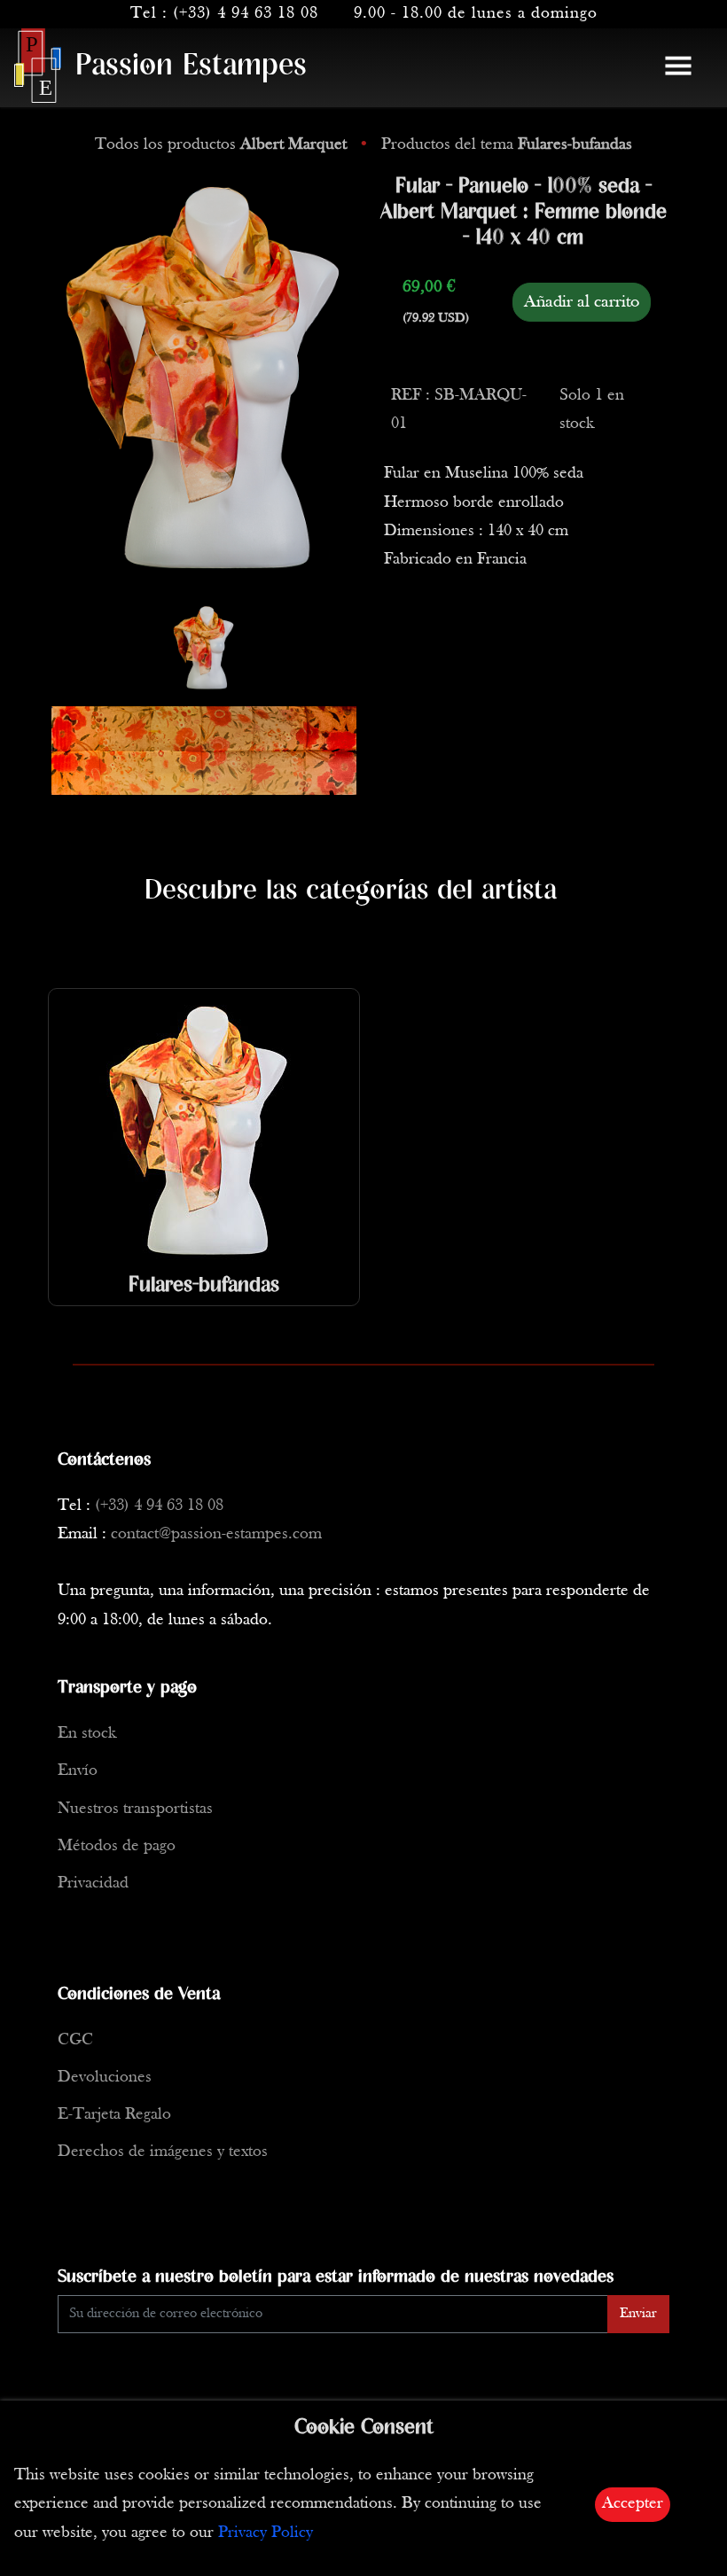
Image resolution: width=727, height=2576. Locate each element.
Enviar (638, 2314)
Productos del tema (507, 145)
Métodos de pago (117, 1846)
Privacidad (93, 1883)
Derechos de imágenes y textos (163, 2152)
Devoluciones (105, 2078)
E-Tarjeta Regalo (114, 2115)
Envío (78, 1771)
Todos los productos (221, 145)
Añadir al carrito (582, 302)
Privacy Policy (266, 2533)
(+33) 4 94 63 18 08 (246, 14)
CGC (75, 2040)
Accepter (633, 2504)
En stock (87, 1734)
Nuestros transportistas (135, 1809)
